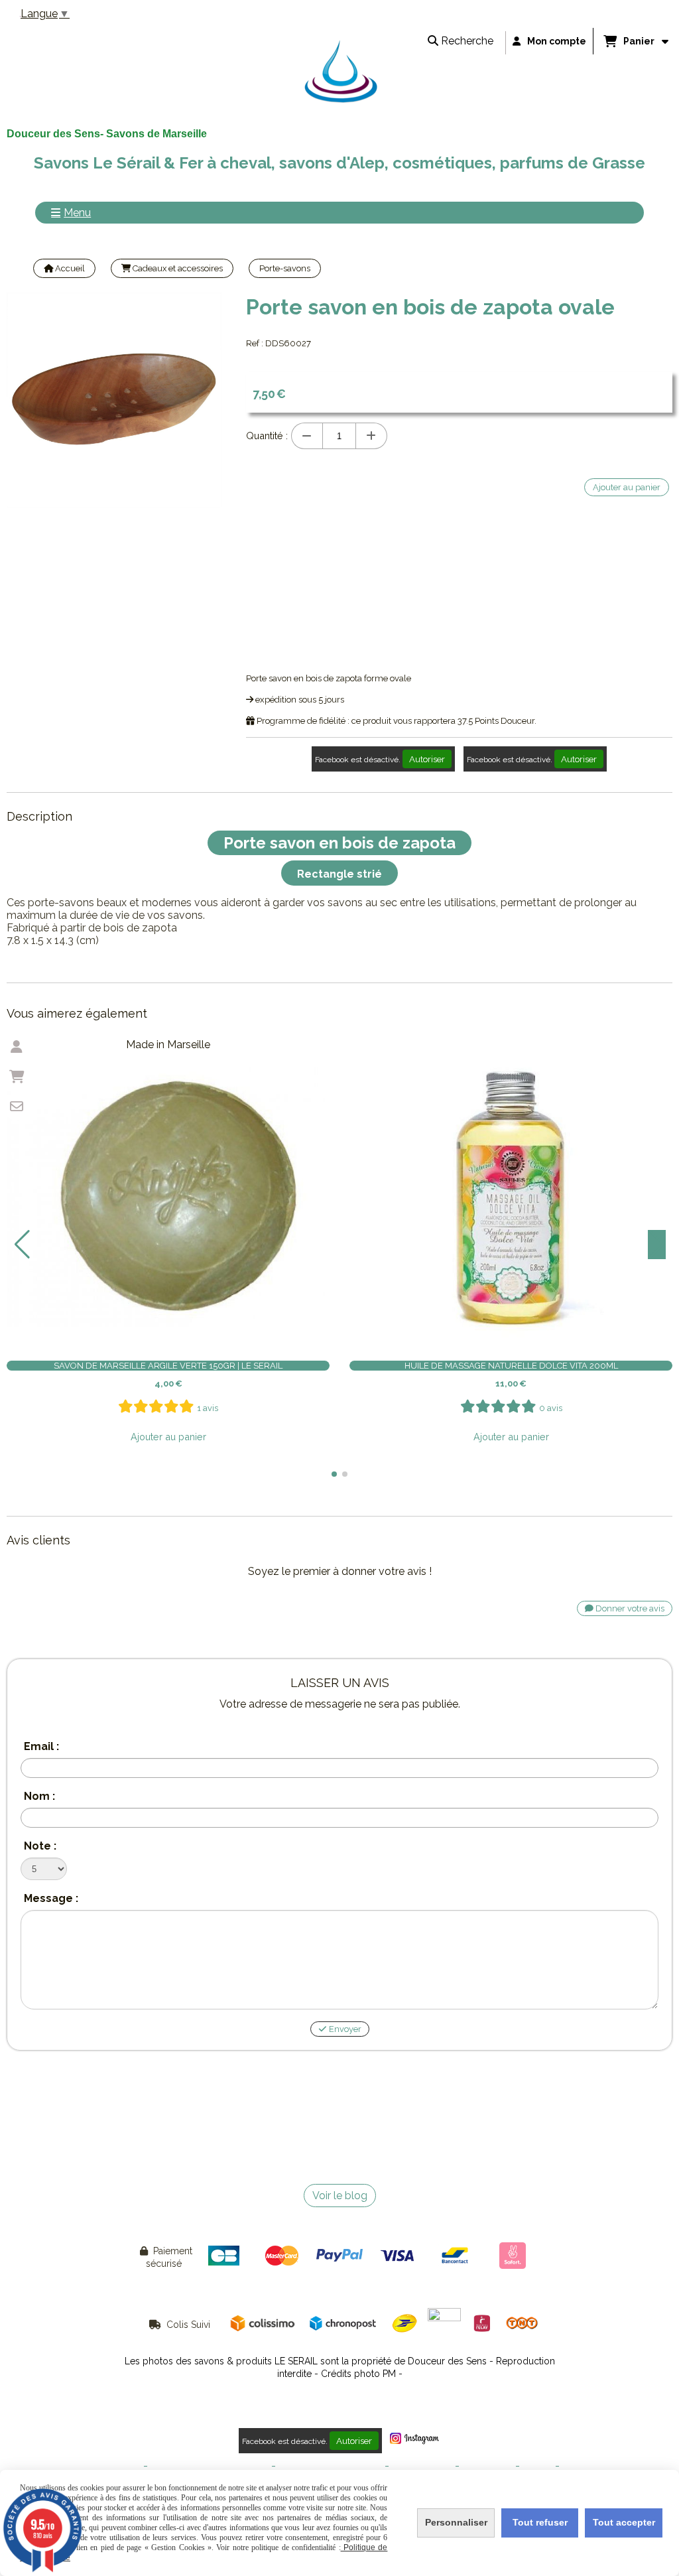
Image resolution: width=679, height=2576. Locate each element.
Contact (537, 2466)
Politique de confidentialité (330, 2466)
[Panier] (17, 1077)
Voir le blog (340, 2196)
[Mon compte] (17, 1047)
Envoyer (344, 2029)
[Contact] (17, 1107)
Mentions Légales (106, 2466)
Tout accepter (624, 2522)
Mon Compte (487, 2466)
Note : (40, 1846)
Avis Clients (585, 2466)
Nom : (39, 1796)
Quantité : (267, 436)
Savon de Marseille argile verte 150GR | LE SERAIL (168, 1366)
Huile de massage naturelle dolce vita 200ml (511, 1366)
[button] (334, 1474)
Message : (51, 1898)
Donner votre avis (629, 1608)
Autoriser (427, 759)
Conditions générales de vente (210, 2466)
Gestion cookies (422, 2466)
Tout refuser (540, 2522)
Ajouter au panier (168, 1437)
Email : (41, 1746)
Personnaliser (456, 2522)
